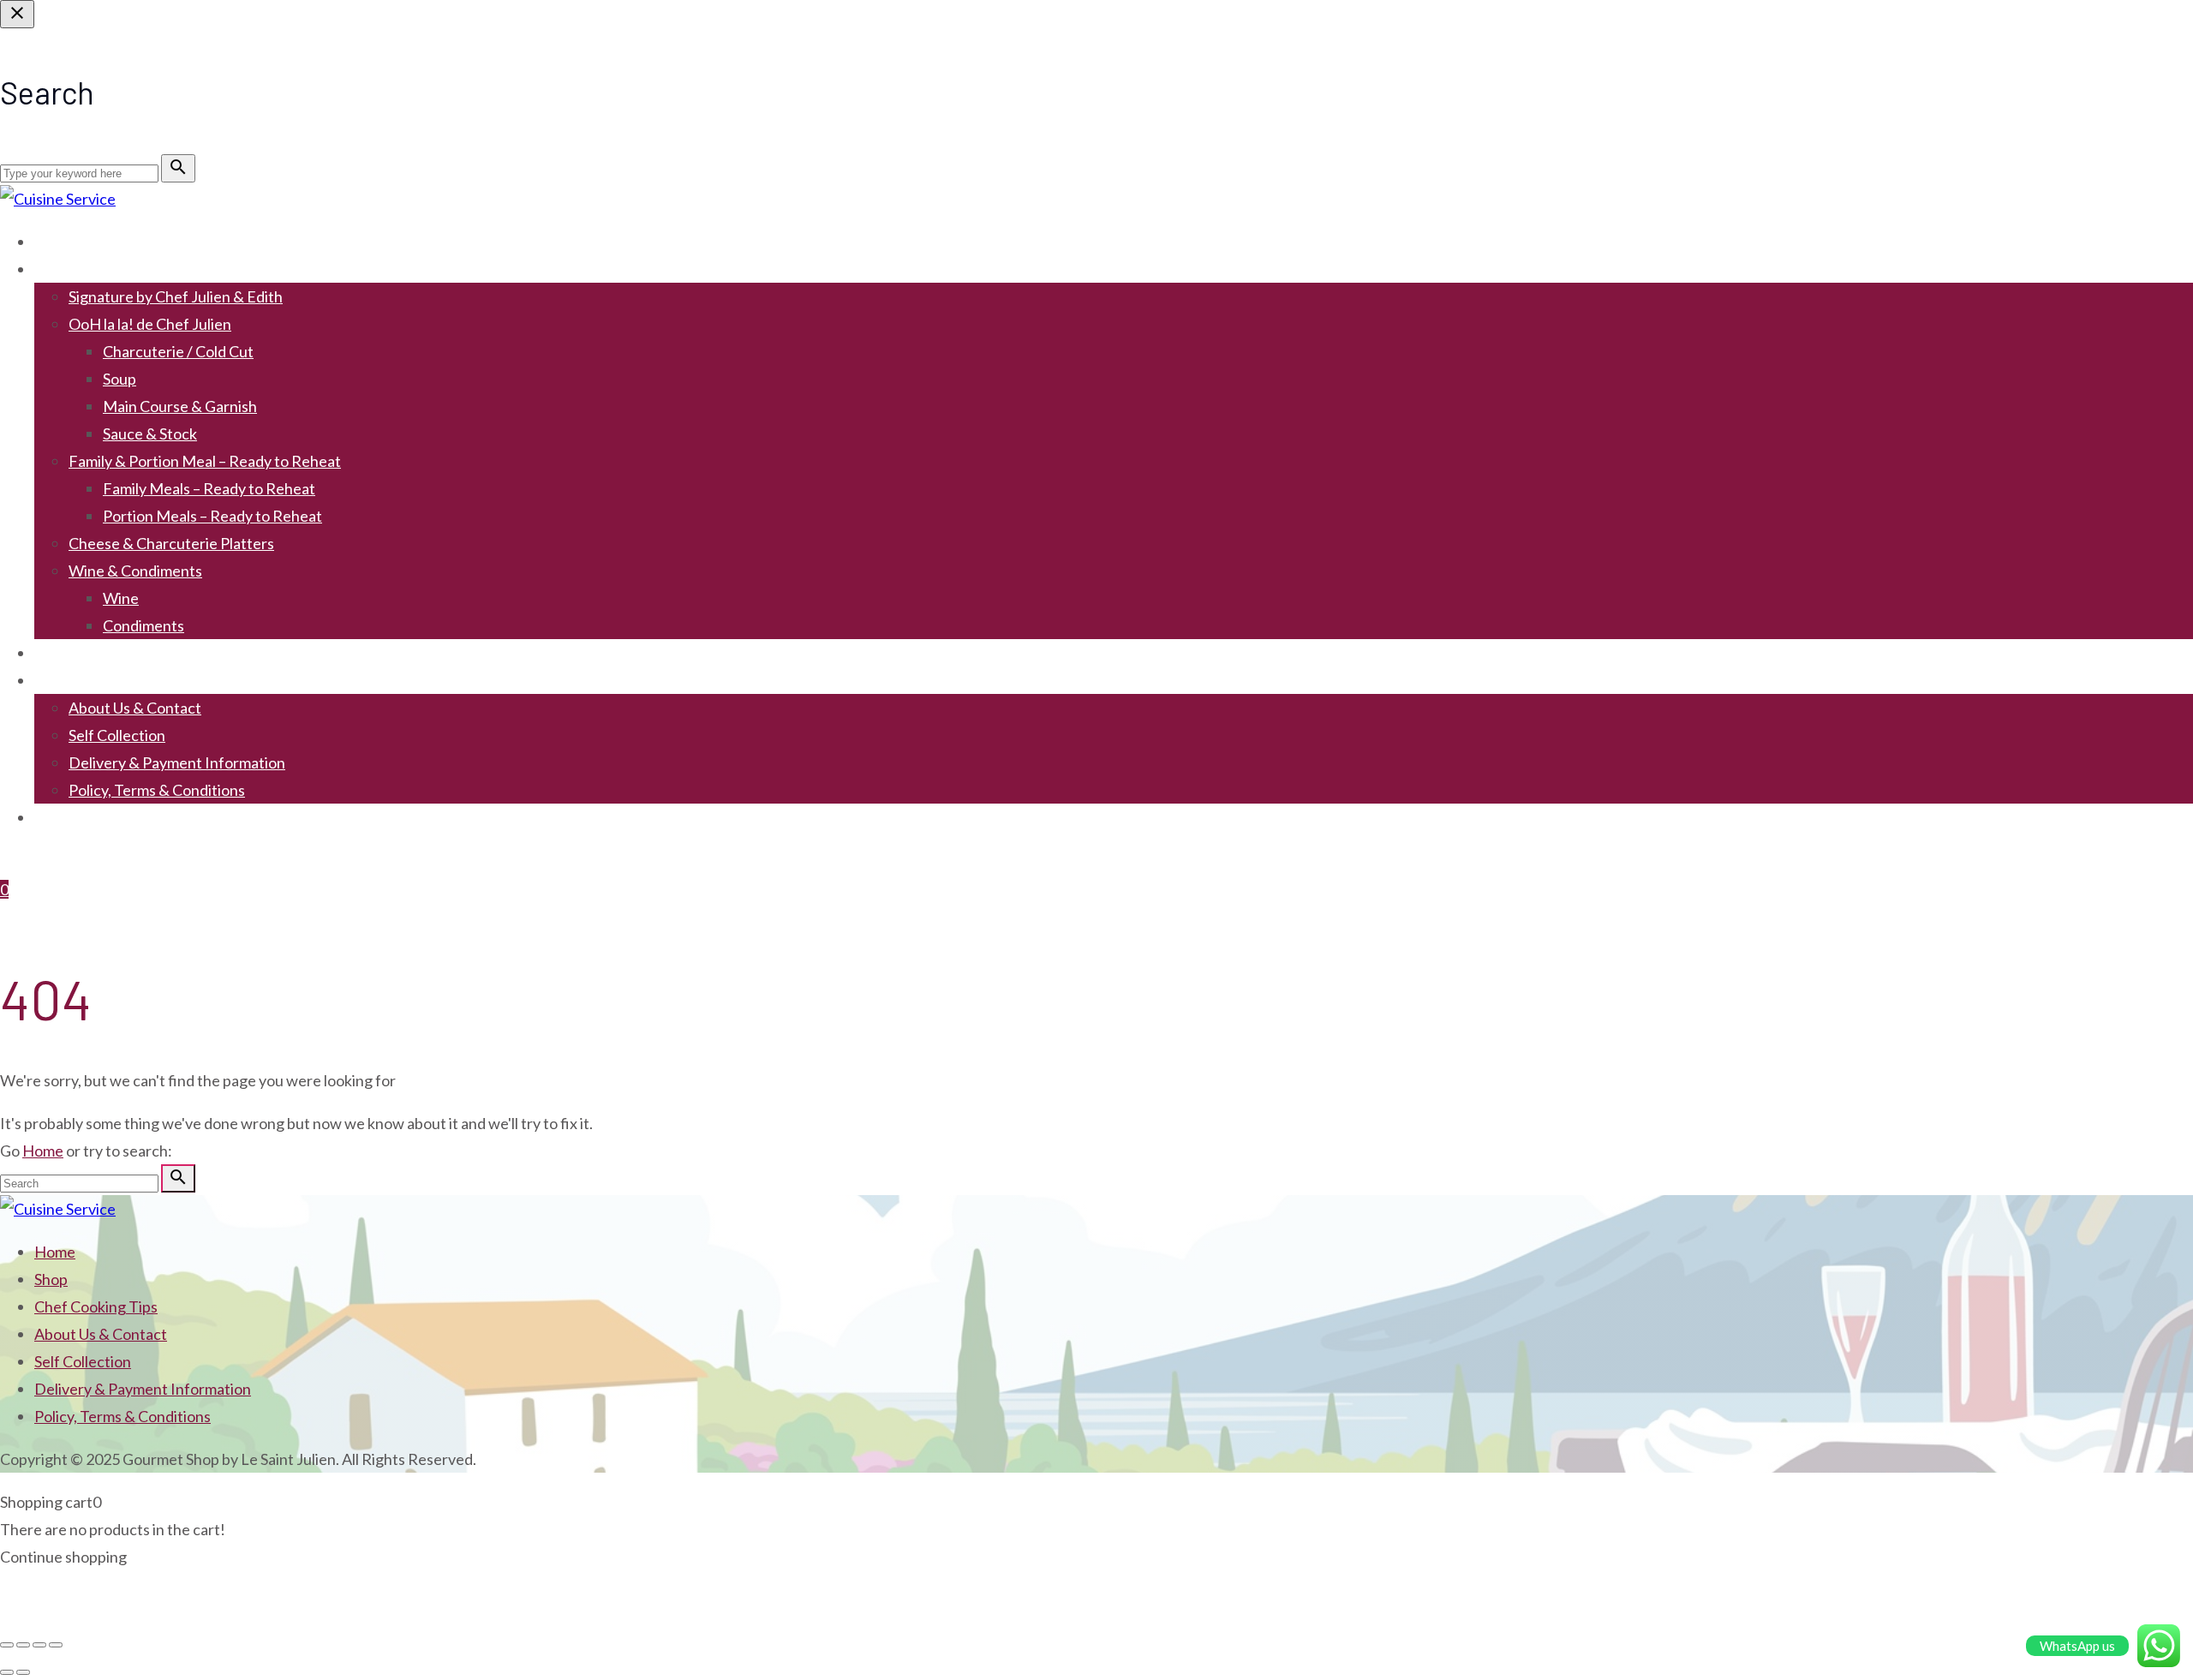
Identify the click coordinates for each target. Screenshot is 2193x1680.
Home (55, 242)
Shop (51, 269)
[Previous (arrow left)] (7, 1672)
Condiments (143, 625)
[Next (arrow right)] (23, 1672)
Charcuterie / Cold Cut (178, 351)
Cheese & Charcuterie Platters (171, 543)
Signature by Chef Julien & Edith (176, 296)
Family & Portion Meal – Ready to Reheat (205, 461)
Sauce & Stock (150, 433)
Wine (121, 598)
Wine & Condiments (135, 571)
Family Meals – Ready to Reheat (209, 488)
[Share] (39, 1645)
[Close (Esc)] (56, 1645)
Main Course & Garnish (180, 406)
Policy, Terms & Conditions (157, 790)
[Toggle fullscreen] (23, 1645)
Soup (120, 379)
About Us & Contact (135, 708)
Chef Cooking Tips (96, 653)
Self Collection (117, 735)
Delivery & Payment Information (177, 762)
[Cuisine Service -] (58, 199)
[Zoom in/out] (7, 1645)
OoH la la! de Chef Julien (150, 324)
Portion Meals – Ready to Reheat (212, 516)
